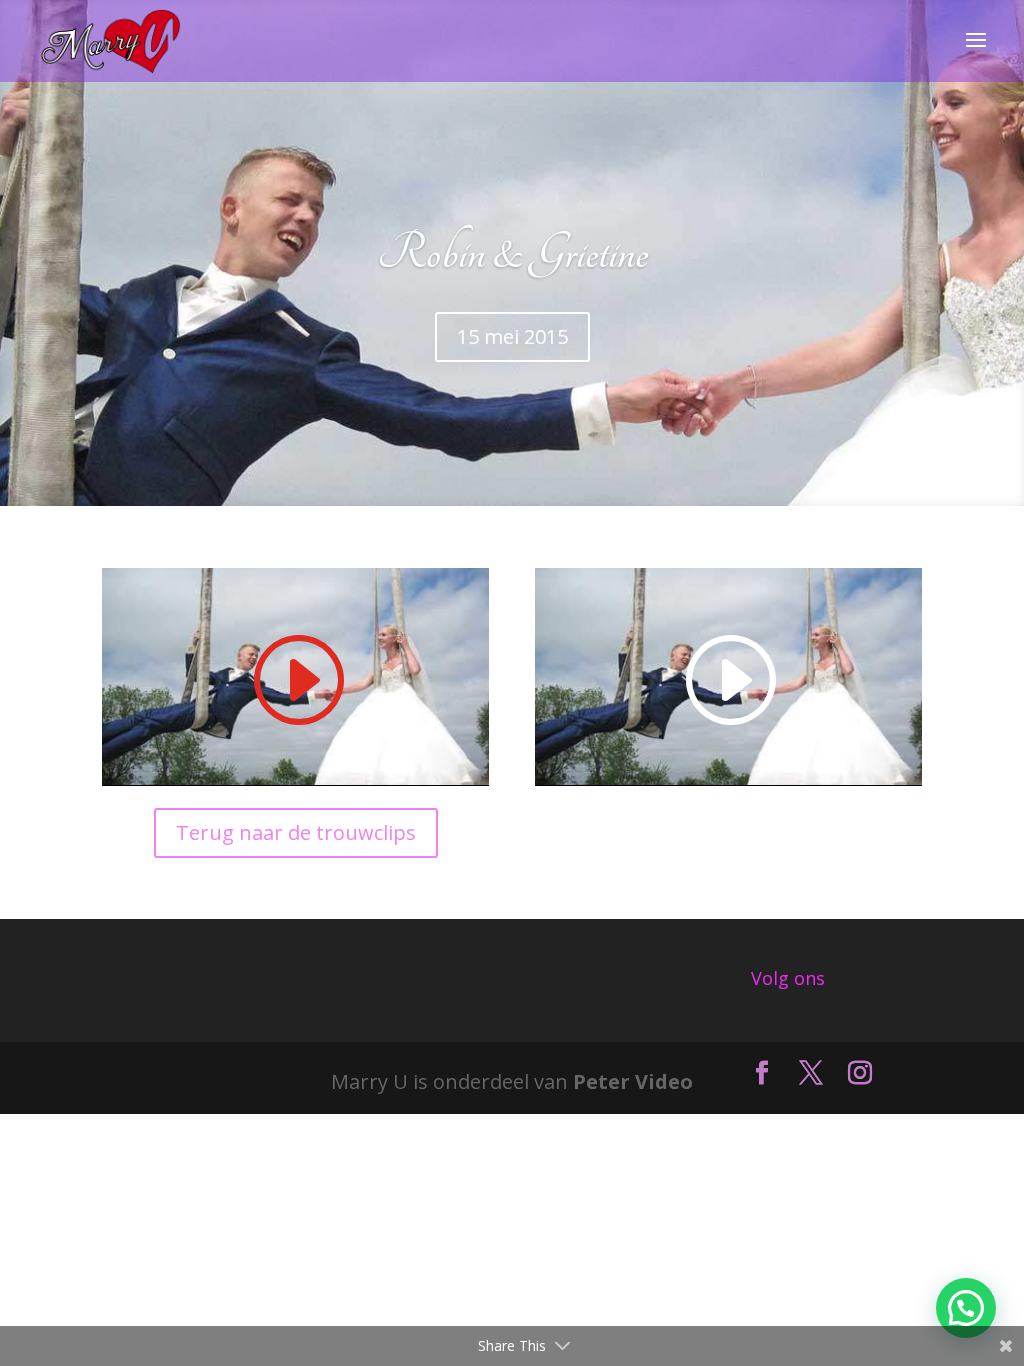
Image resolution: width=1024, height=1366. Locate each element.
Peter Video (633, 1081)
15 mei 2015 (512, 336)
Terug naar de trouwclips (296, 832)
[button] (966, 1308)
